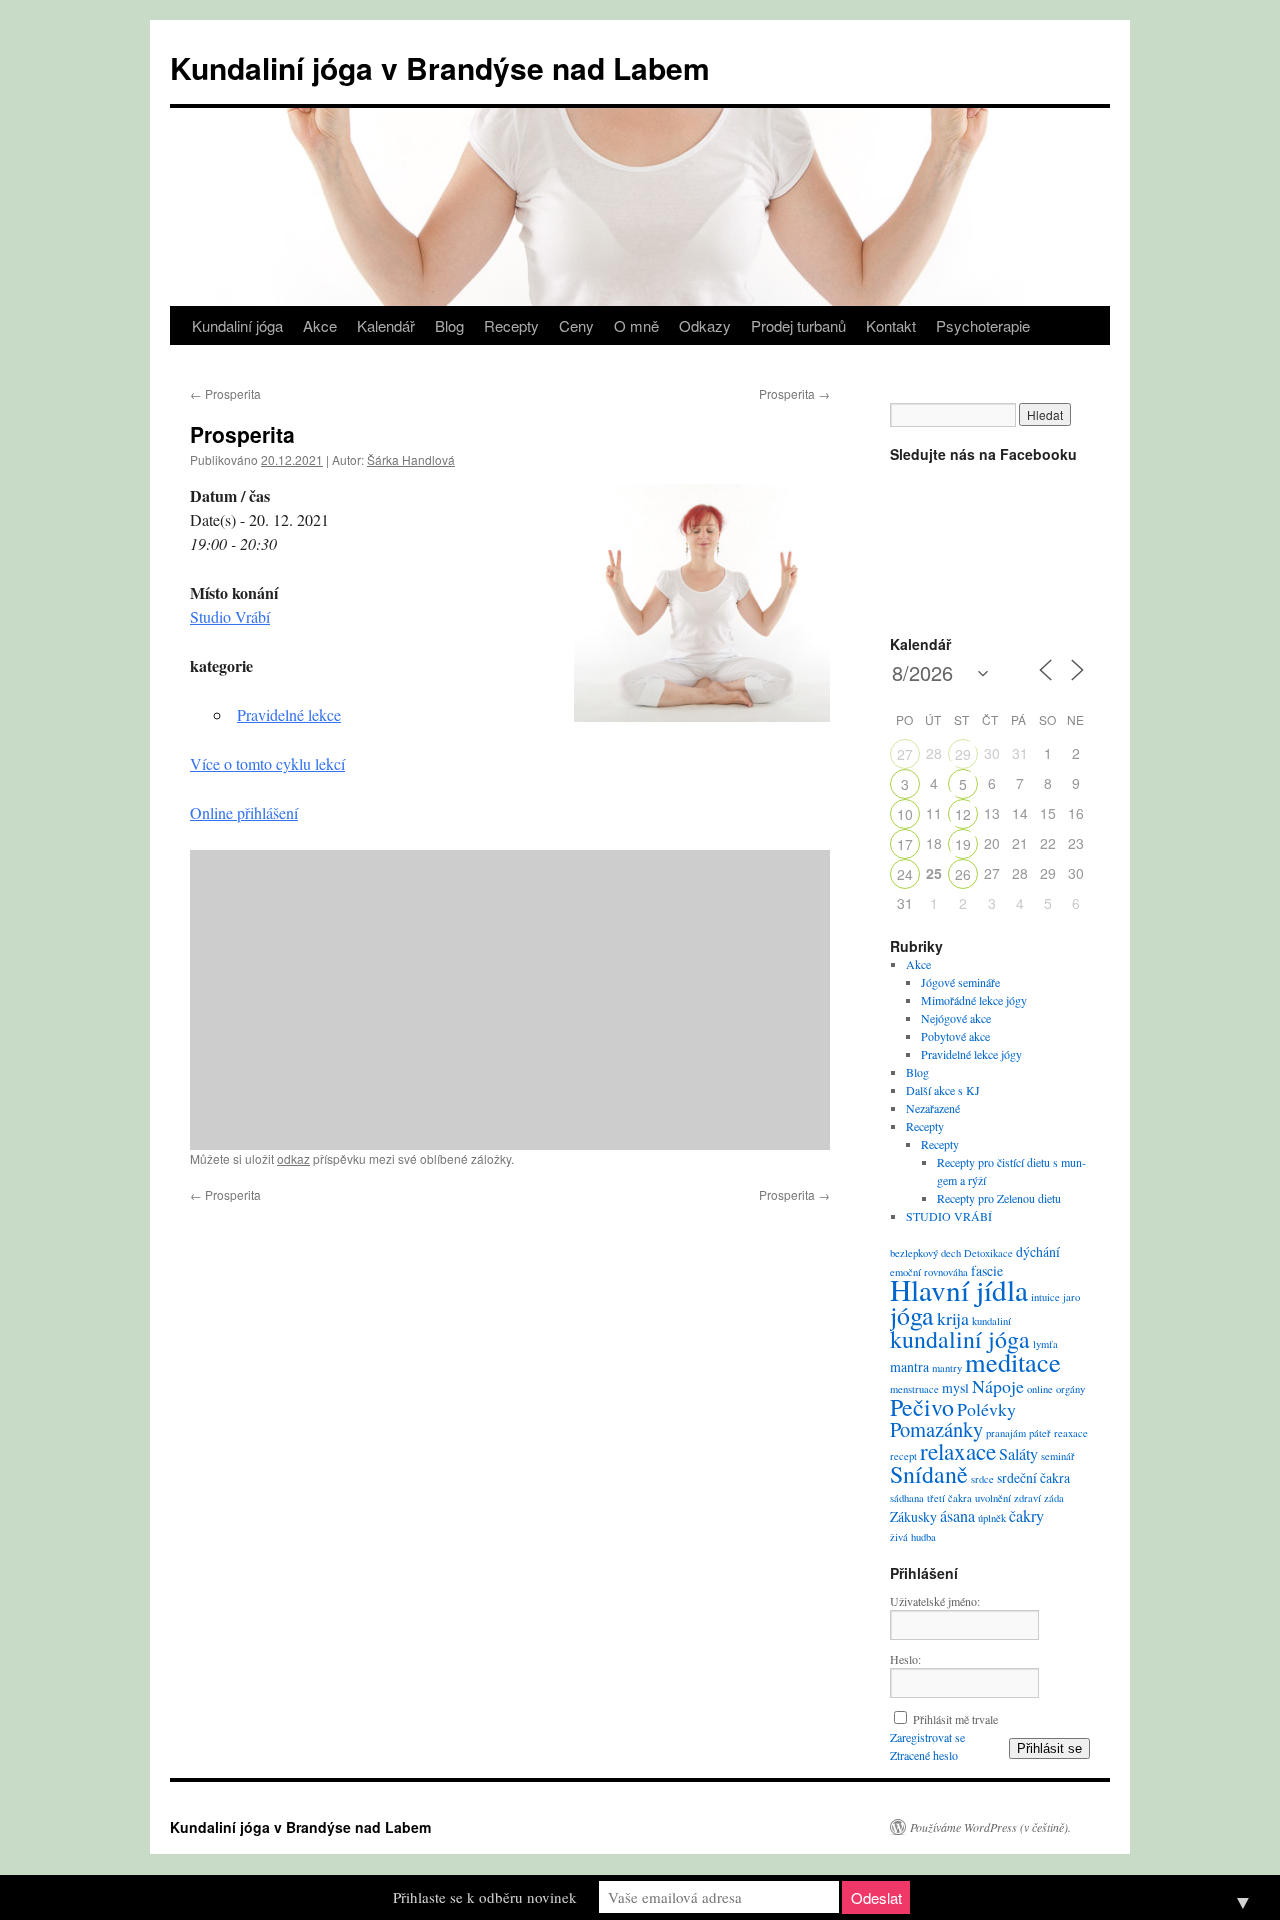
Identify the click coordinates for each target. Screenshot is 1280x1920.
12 (963, 814)
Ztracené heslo (924, 1755)
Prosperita (225, 393)
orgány (1070, 1389)
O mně (636, 325)
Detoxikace (988, 1253)
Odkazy (705, 325)
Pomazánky (936, 1429)
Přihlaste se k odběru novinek (485, 1897)
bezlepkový (914, 1253)
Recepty (511, 325)
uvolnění (993, 1498)
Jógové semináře (960, 982)
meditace (1013, 1361)
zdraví (1027, 1498)
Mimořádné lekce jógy (974, 1000)
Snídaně (929, 1474)
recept (903, 1456)
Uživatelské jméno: (935, 1601)
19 (963, 844)
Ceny (576, 325)
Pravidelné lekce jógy (971, 1054)
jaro (1071, 1297)
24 (905, 874)
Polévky (986, 1409)
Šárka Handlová (411, 459)
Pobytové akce (955, 1036)
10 (905, 814)
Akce (320, 325)
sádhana (907, 1498)
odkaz (293, 1158)
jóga (912, 1315)
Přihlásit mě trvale (955, 1719)
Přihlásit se (1049, 1748)
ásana (957, 1516)
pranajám (1006, 1433)
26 (963, 874)
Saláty (1018, 1454)
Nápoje (998, 1386)
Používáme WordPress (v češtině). (990, 1827)
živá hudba (913, 1537)
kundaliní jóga (960, 1339)
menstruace (914, 1389)
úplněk (992, 1518)
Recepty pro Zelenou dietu (999, 1198)
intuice (1045, 1297)
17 (905, 844)
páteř (1040, 1433)
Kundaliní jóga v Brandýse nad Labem (440, 67)
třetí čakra (949, 1498)
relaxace (958, 1451)
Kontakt (891, 325)
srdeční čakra (1033, 1477)
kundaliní (991, 1321)
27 (905, 754)
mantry (947, 1368)
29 (963, 754)
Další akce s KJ (943, 1090)
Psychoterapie (983, 325)
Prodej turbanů (798, 325)
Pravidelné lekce (289, 714)
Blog (449, 325)
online (1040, 1389)
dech (951, 1253)
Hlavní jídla (959, 1289)
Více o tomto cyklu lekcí (267, 763)
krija (953, 1318)
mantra (909, 1366)
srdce (982, 1479)
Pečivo (922, 1407)
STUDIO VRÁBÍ (949, 1216)
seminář (1058, 1456)
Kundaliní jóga (237, 325)
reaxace (1071, 1433)
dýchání (1038, 1251)
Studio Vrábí (230, 616)
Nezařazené (933, 1108)
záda (1054, 1498)
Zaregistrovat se (927, 1737)
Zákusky (913, 1516)
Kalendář (386, 325)
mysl (955, 1387)
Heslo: (905, 1659)
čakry (1026, 1516)
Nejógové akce (956, 1018)
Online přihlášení (244, 812)
